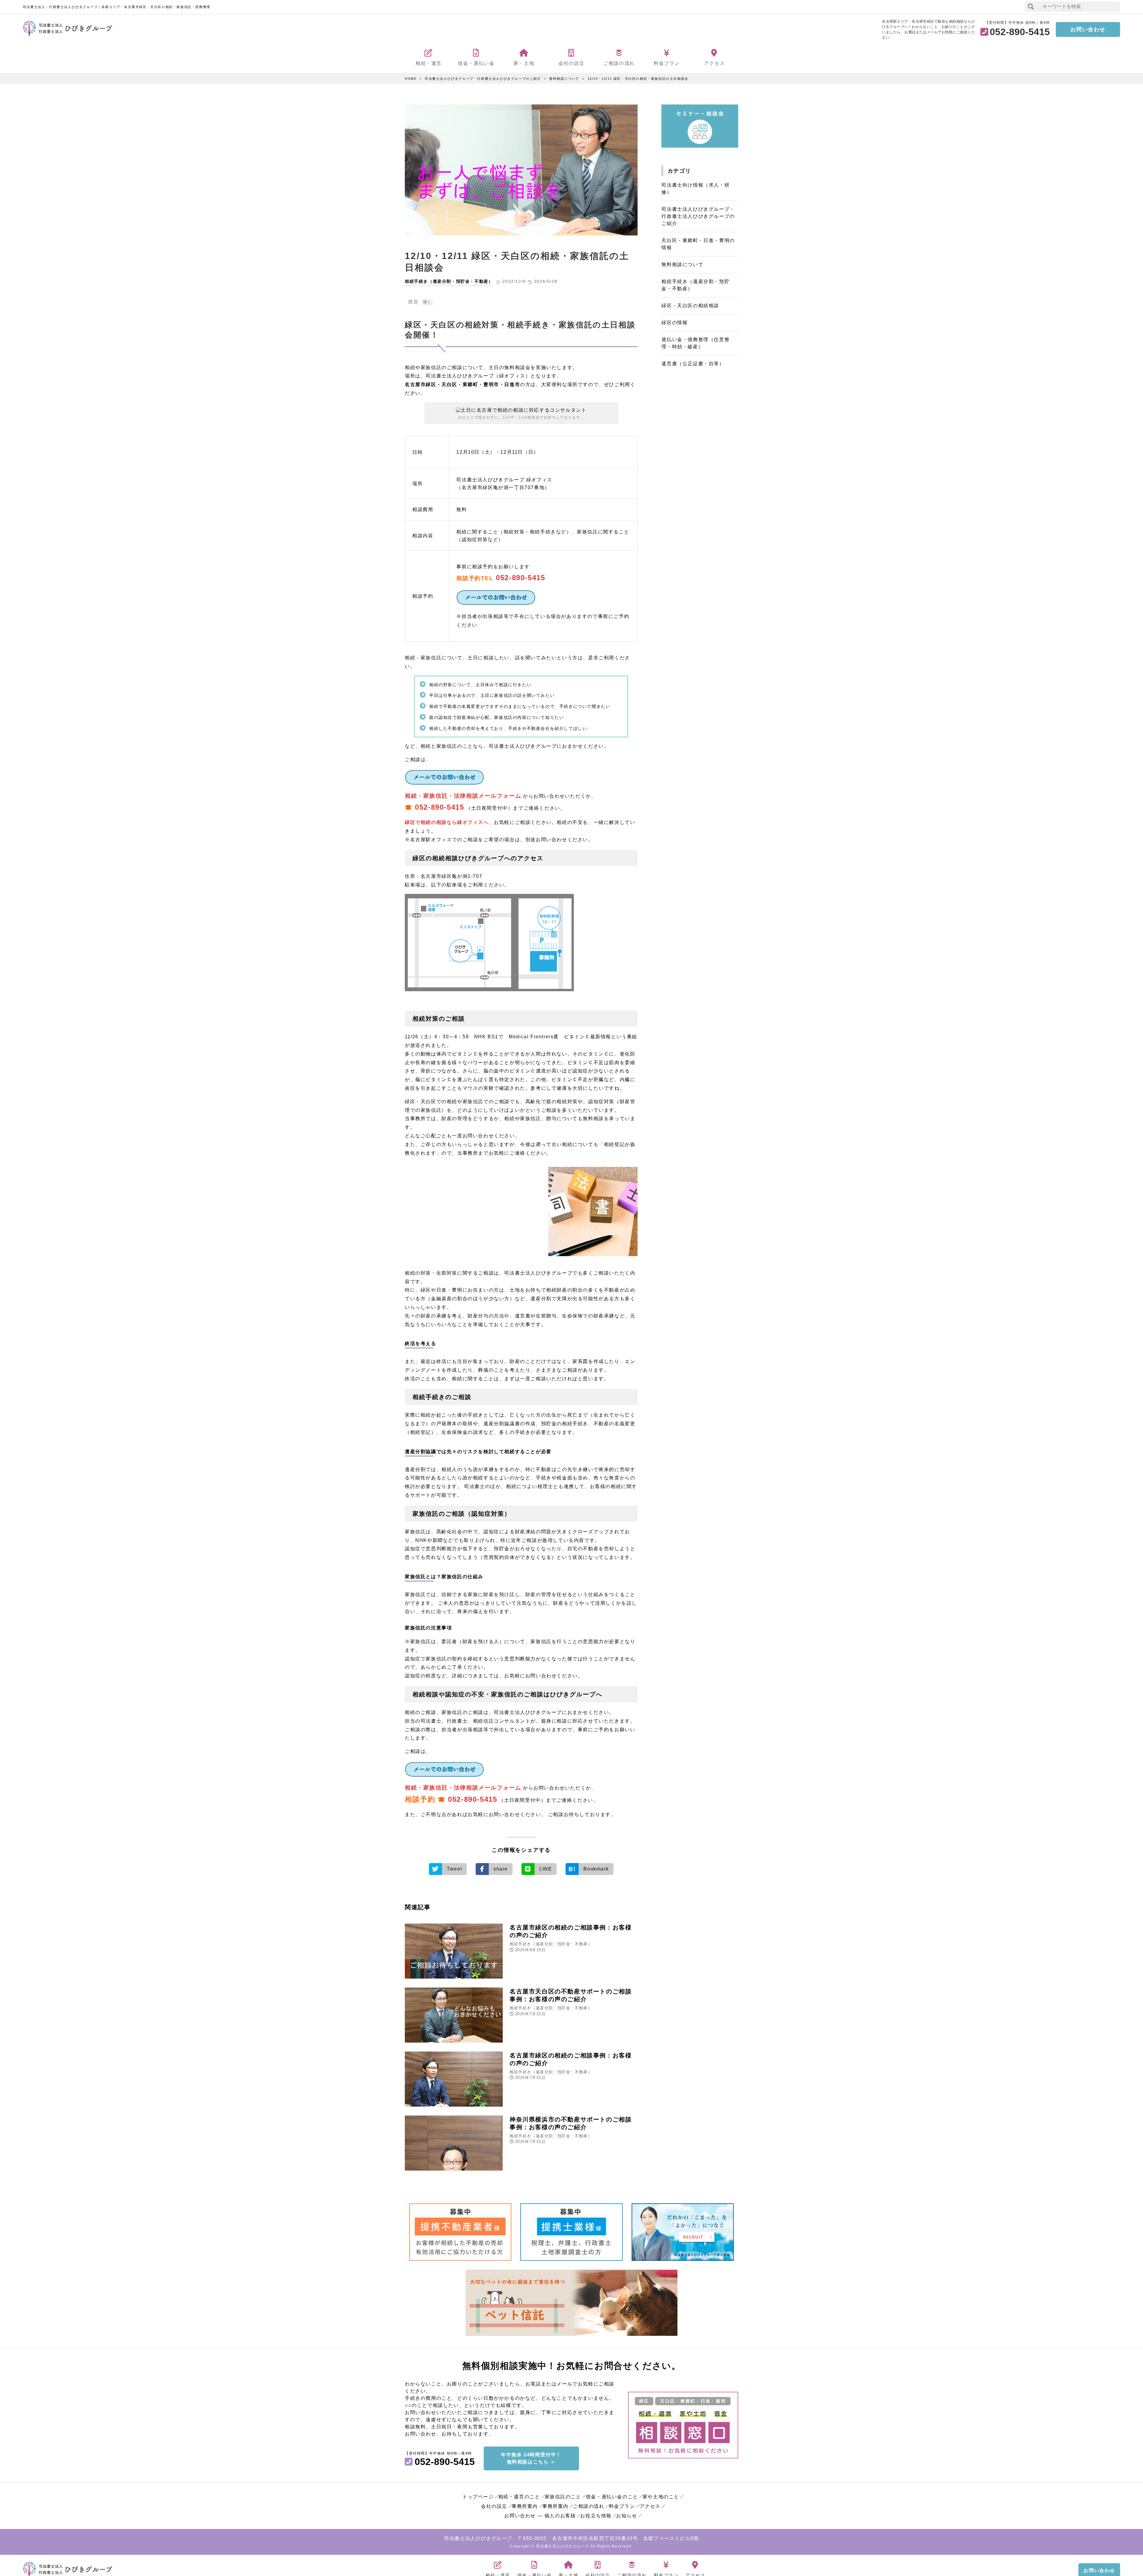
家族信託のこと (563, 2497)
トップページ (478, 2497)
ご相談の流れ (589, 2506)
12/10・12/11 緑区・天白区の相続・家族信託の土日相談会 (638, 79)
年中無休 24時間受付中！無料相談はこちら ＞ (531, 2458)
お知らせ (627, 2516)
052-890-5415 (520, 578)
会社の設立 (494, 2506)
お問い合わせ (1088, 29)
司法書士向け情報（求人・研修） (695, 189)
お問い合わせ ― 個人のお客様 (540, 2516)
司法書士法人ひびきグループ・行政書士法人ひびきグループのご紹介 (483, 79)
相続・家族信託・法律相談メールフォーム (463, 796)
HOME (411, 79)
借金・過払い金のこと (612, 2497)
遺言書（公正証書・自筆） (693, 364)
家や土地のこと (661, 2497)
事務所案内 (525, 2506)
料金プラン (622, 2506)
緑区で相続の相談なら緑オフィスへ (447, 822)
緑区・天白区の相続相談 (690, 306)
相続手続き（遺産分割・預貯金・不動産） (449, 281)
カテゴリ (679, 171)
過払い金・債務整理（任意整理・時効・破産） (695, 343)
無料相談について (564, 79)
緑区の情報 (674, 323)
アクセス (650, 2506)
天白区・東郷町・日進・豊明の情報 (698, 244)
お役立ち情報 (596, 2516)
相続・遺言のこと (519, 2497)
